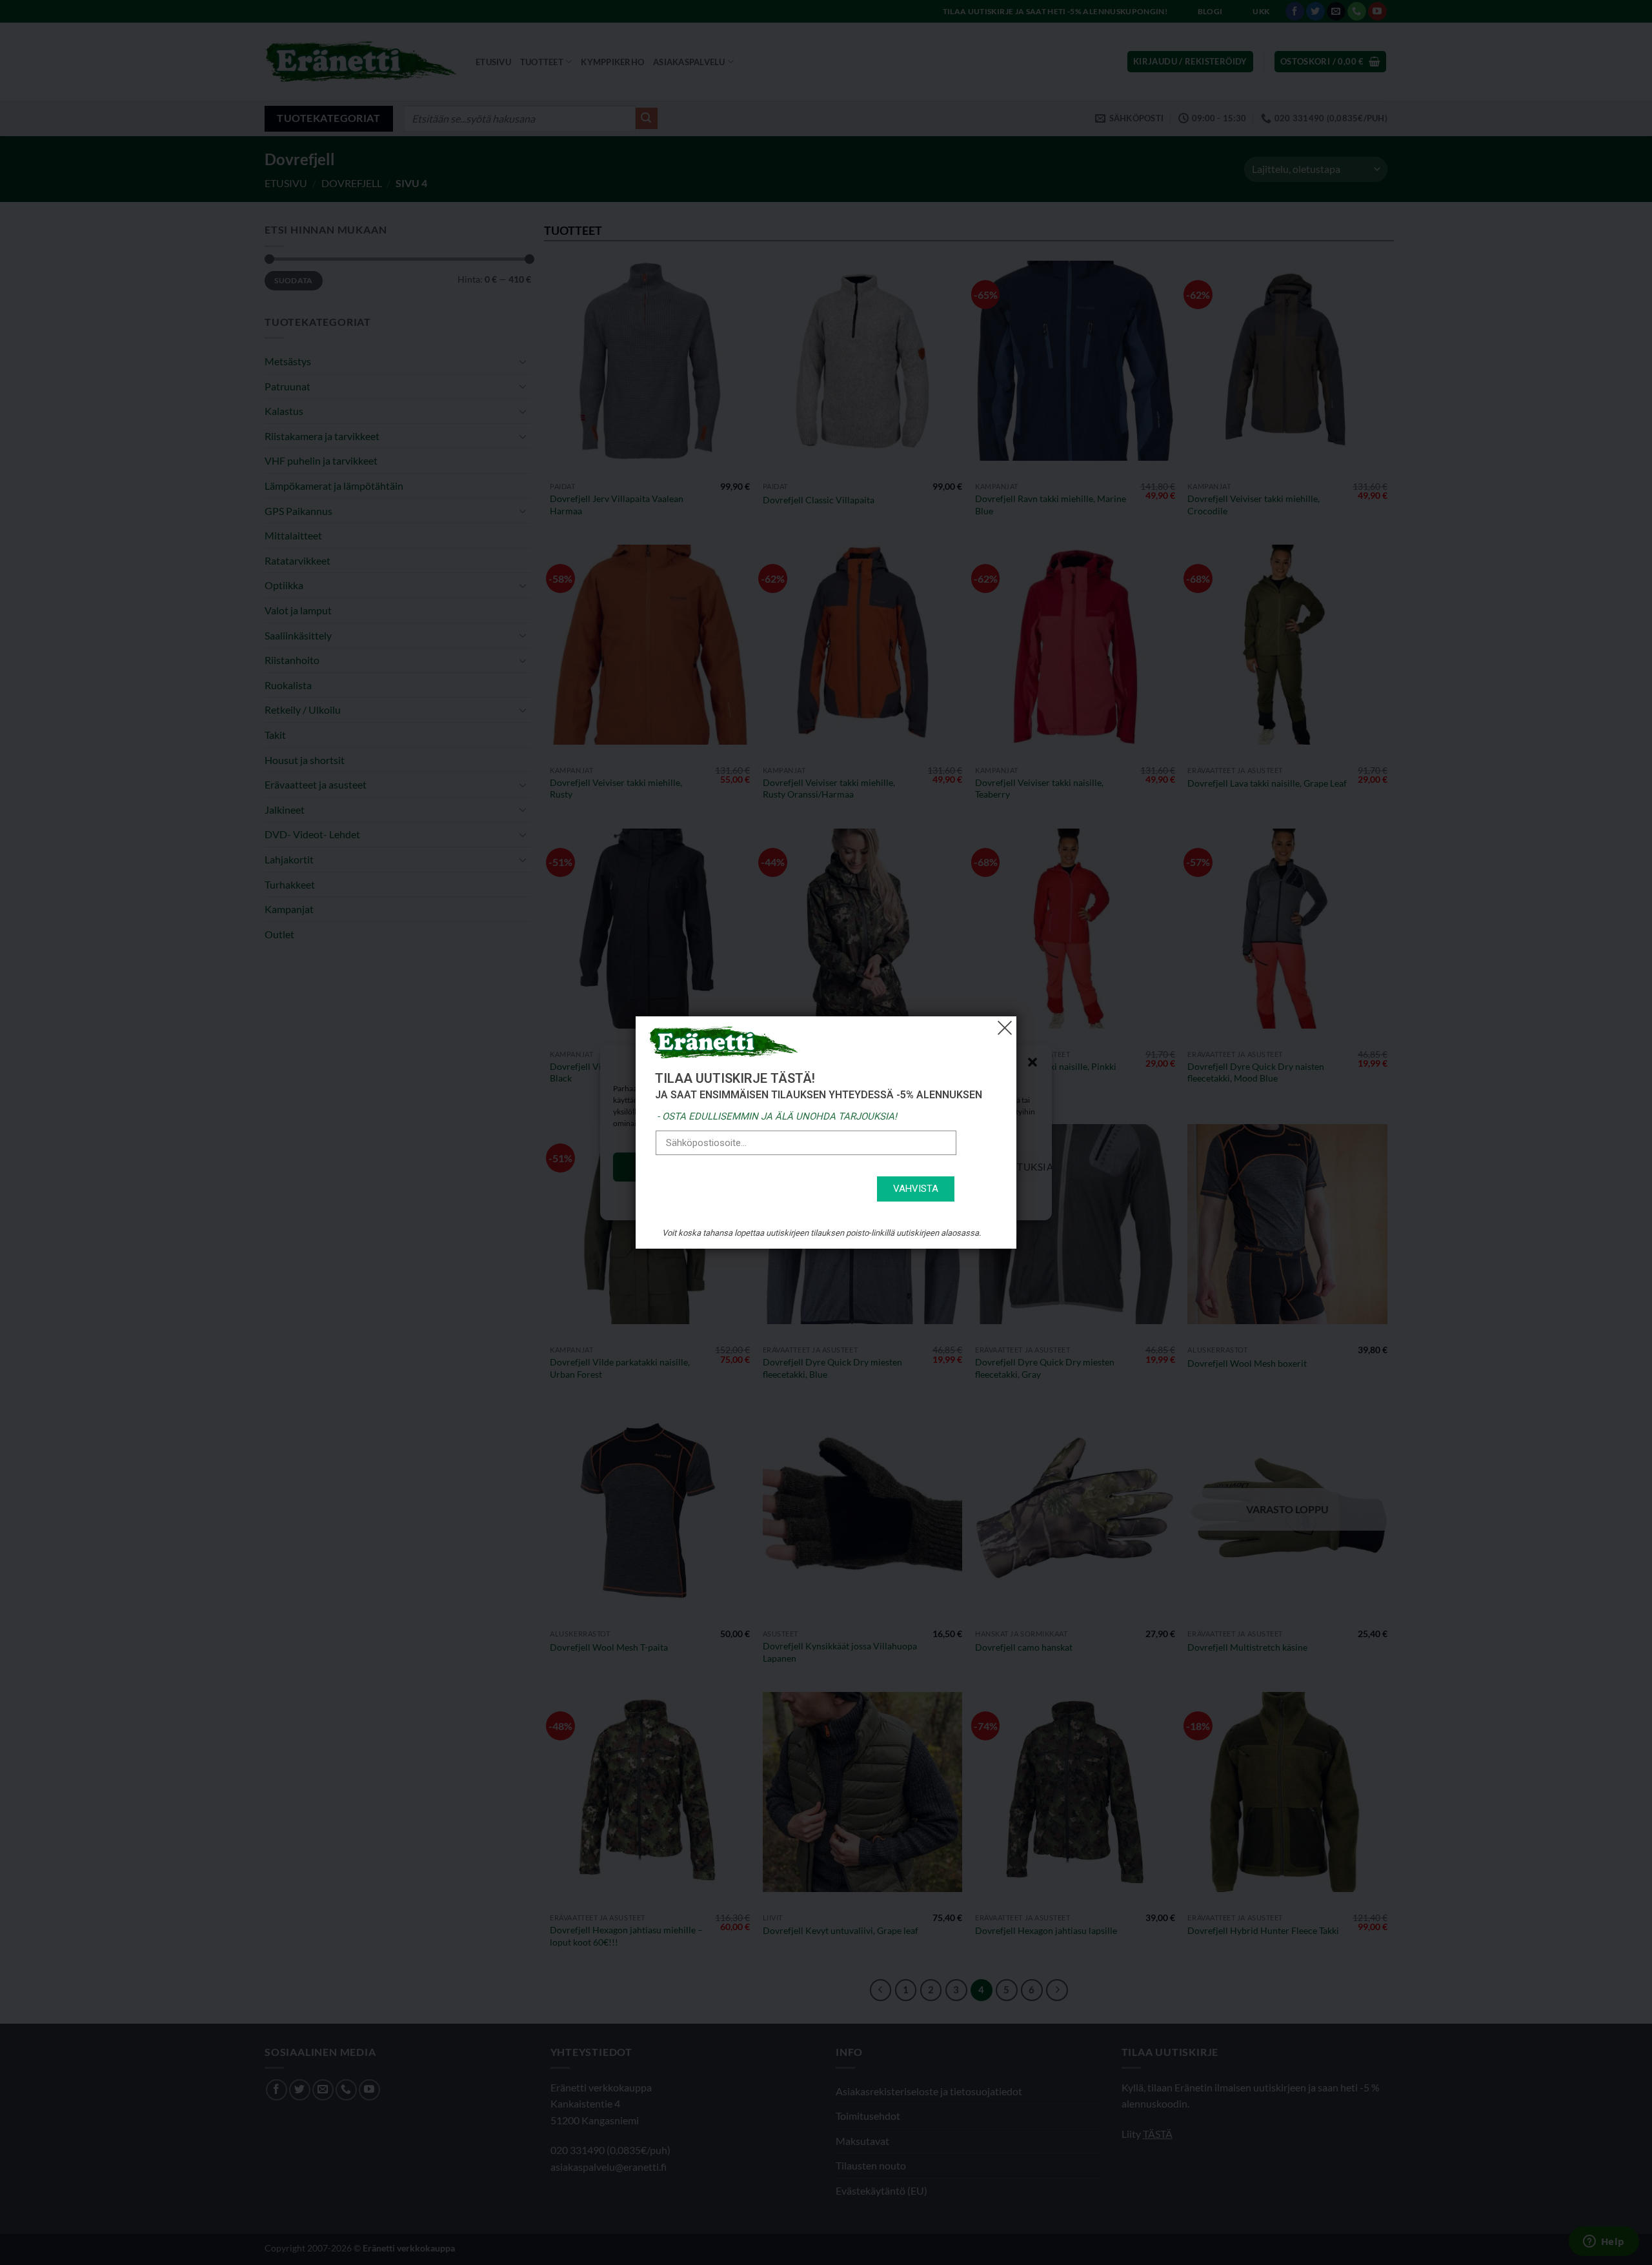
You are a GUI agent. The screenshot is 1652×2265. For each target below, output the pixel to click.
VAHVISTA (916, 1189)
